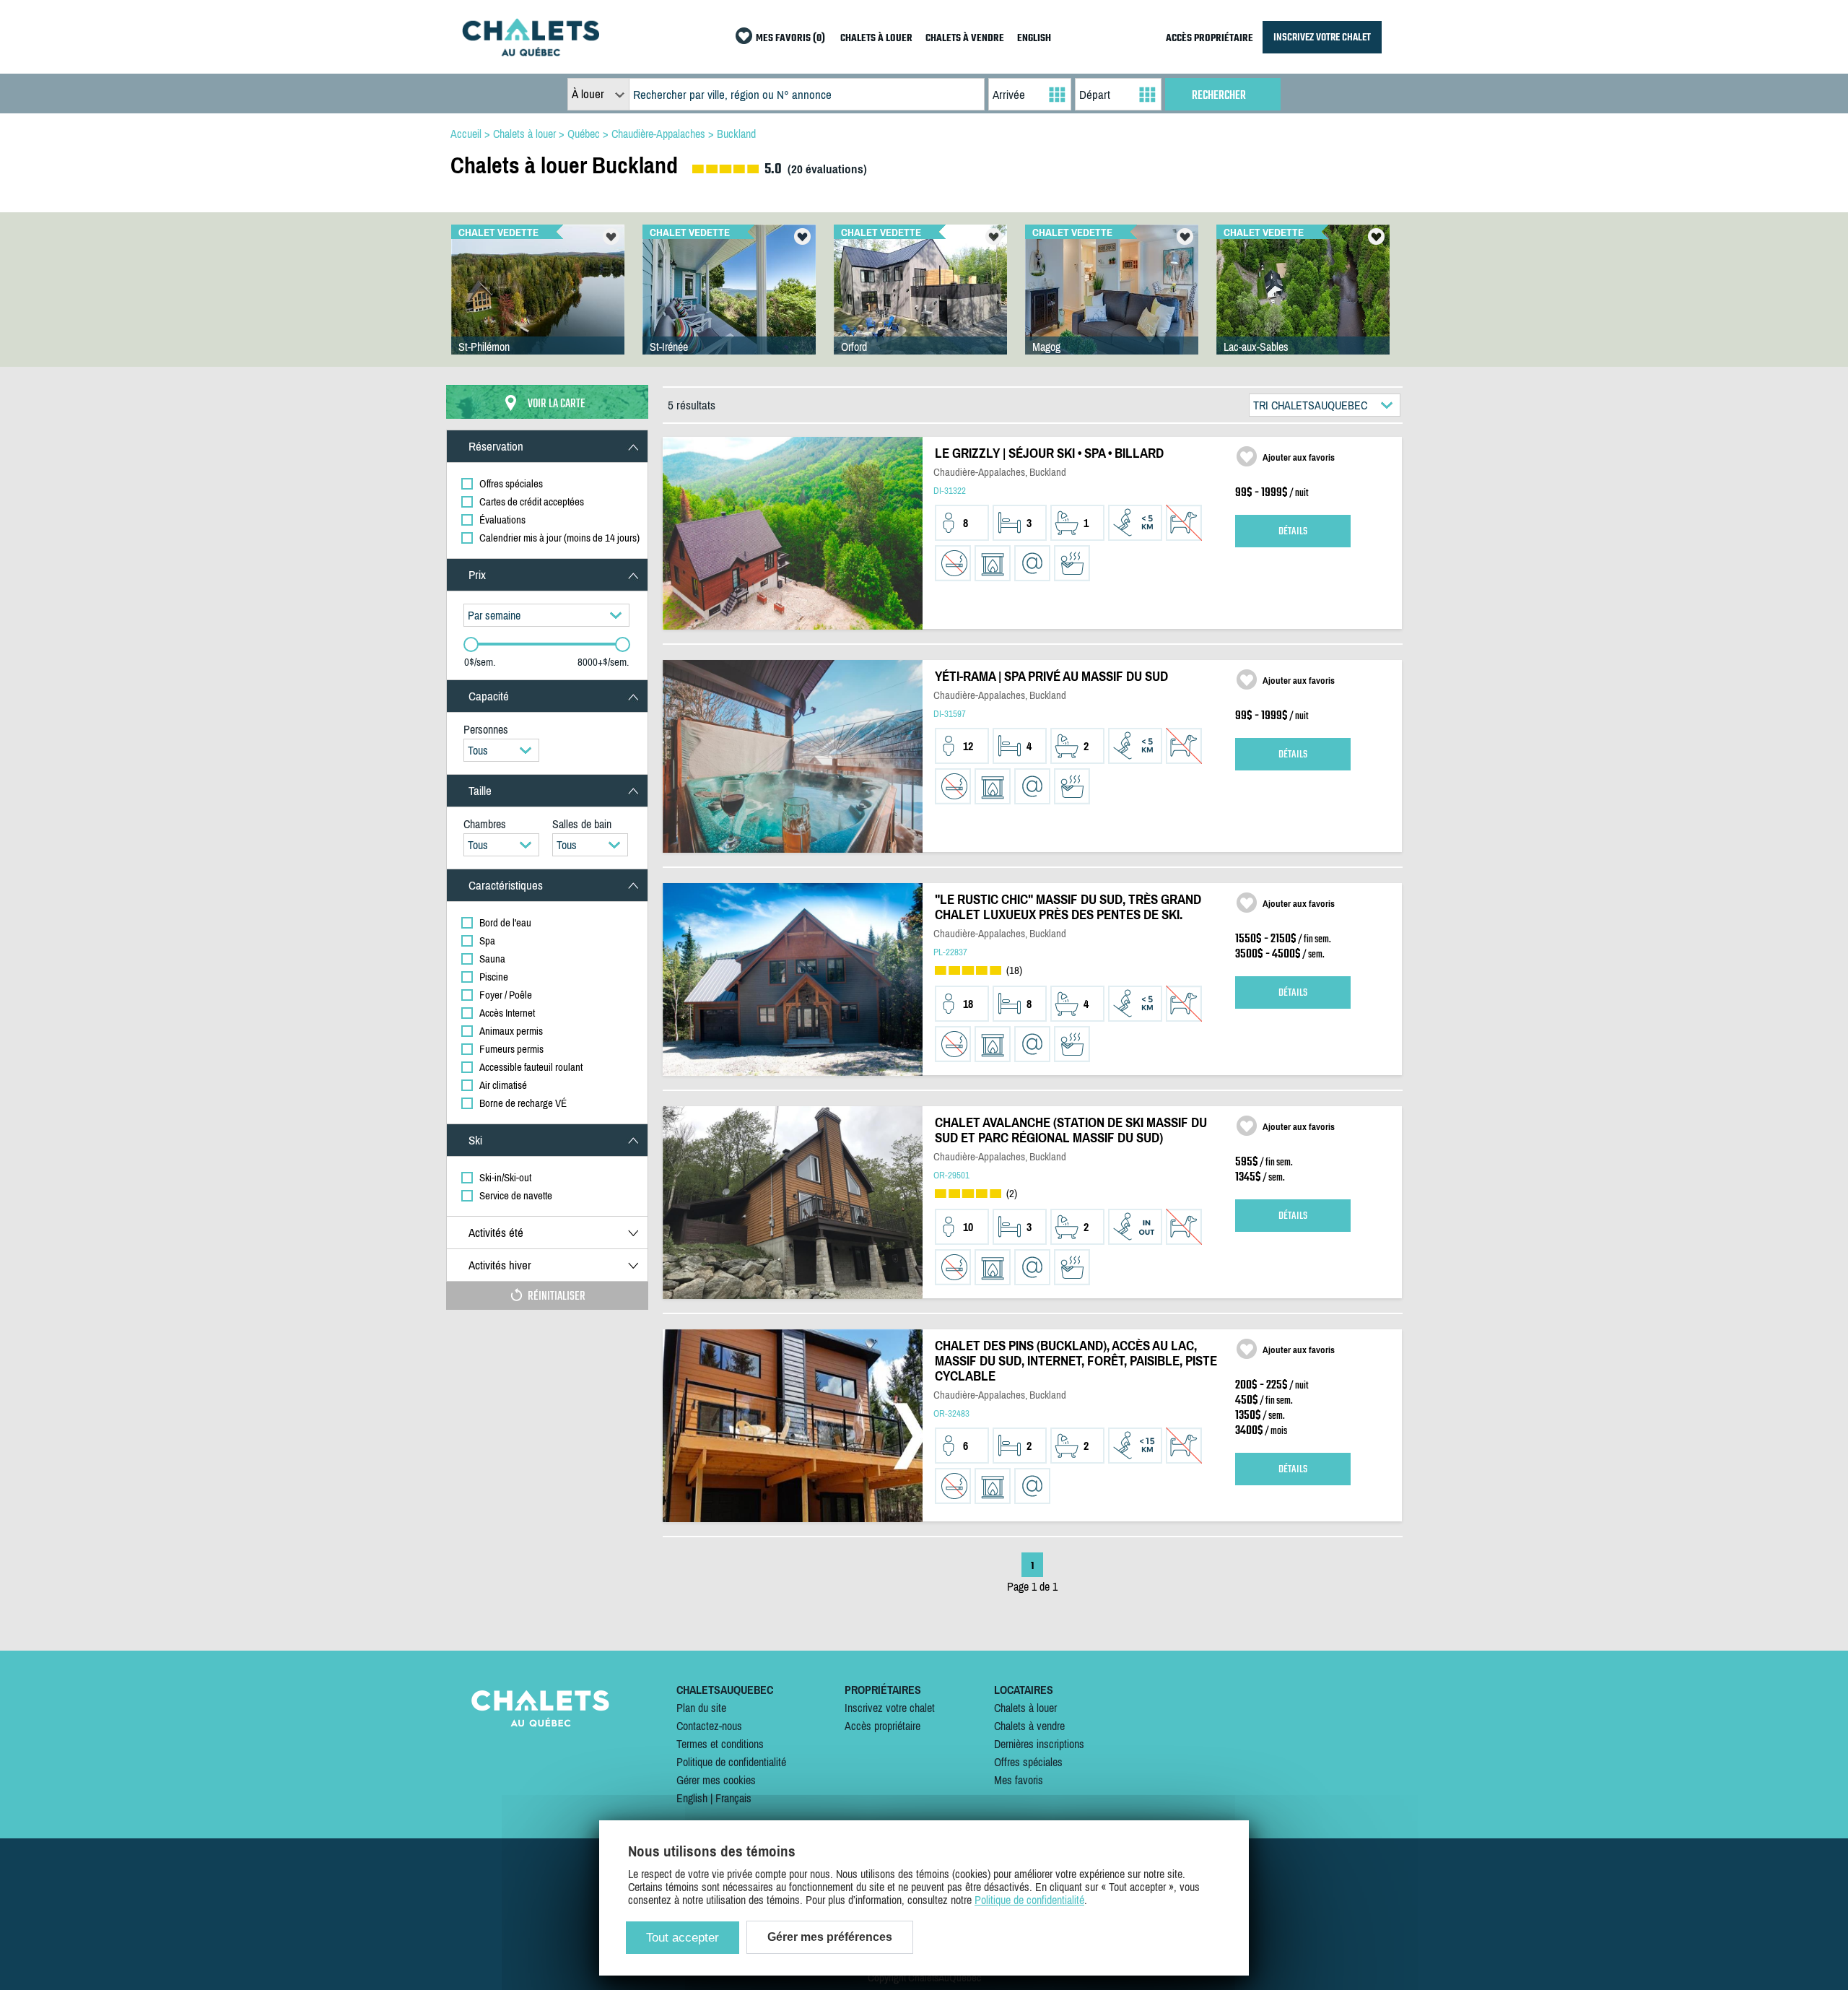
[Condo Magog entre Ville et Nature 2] (1112, 304)
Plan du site (701, 1708)
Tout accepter (683, 1938)
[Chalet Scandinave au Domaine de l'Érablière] (920, 304)
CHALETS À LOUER (876, 39)
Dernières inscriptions (1039, 1744)
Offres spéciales (1028, 1762)
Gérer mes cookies (716, 1780)
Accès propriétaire (882, 1726)
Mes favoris (1019, 1780)
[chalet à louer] (531, 52)
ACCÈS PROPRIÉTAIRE (1210, 39)
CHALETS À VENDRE (965, 39)
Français (733, 1798)
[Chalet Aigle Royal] (538, 304)
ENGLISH (1034, 39)
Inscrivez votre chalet (890, 1708)
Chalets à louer (1025, 1708)
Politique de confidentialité (731, 1762)
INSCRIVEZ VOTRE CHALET (1322, 37)
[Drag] (471, 644)
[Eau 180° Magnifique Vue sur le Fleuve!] (729, 304)
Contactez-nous (709, 1726)
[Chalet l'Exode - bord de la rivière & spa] (1303, 304)
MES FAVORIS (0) (790, 39)
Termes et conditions (720, 1744)
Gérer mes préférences (830, 1937)
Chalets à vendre (1029, 1726)
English (692, 1798)
